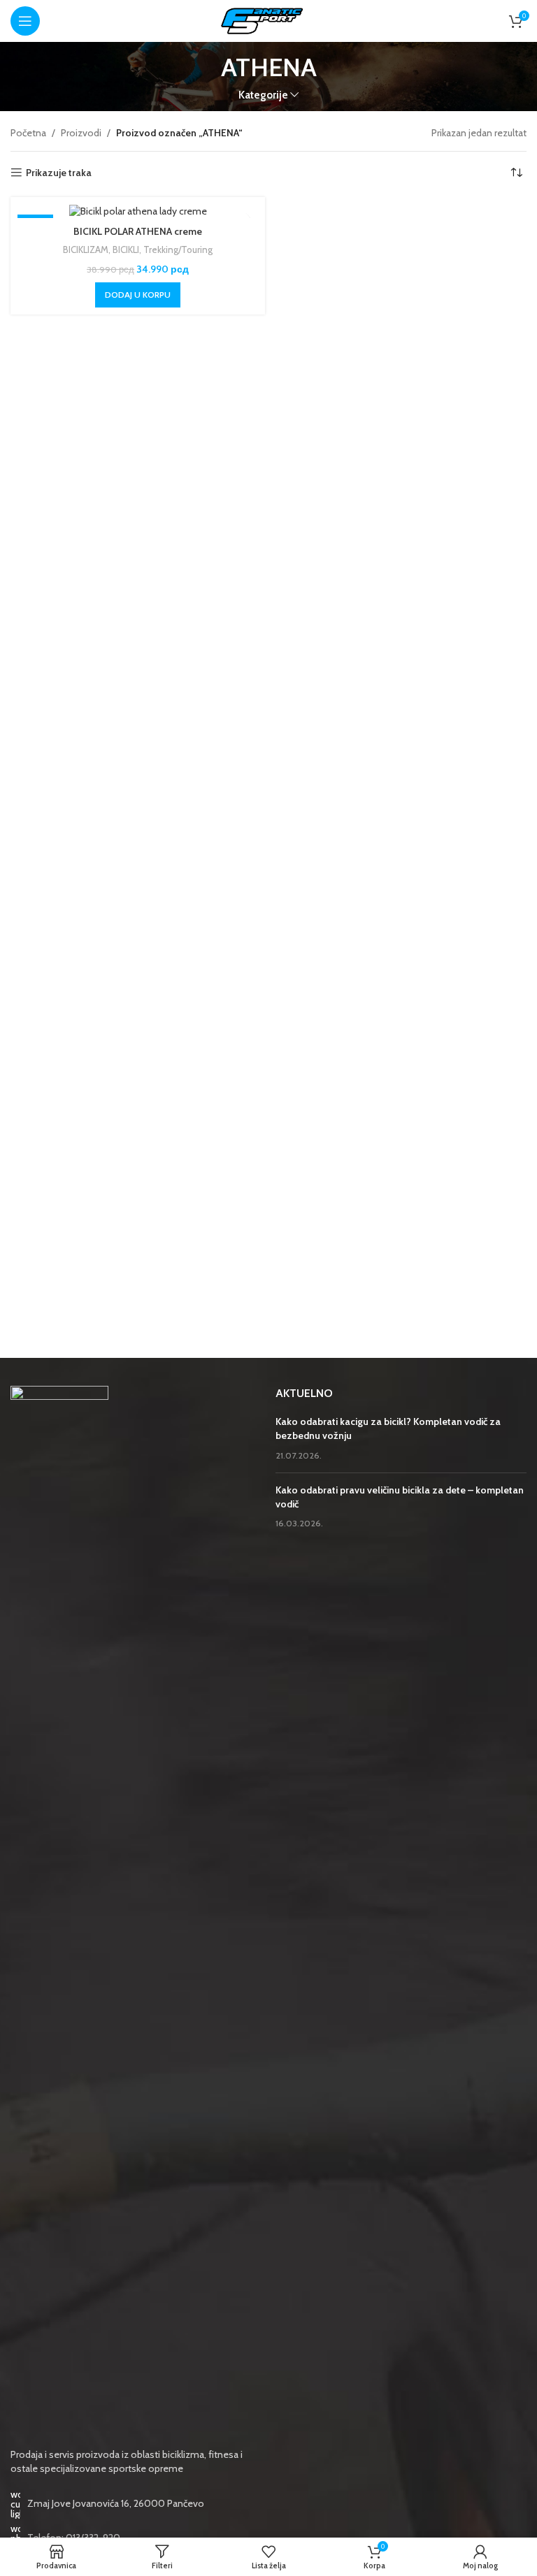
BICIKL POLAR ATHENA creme (138, 231)
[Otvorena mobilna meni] (25, 21)
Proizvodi (81, 133)
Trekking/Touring (178, 249)
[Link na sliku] (59, 1909)
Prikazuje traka (59, 173)
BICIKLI (126, 249)
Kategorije (263, 95)
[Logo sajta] (268, 20)
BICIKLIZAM (86, 249)
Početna (28, 133)
